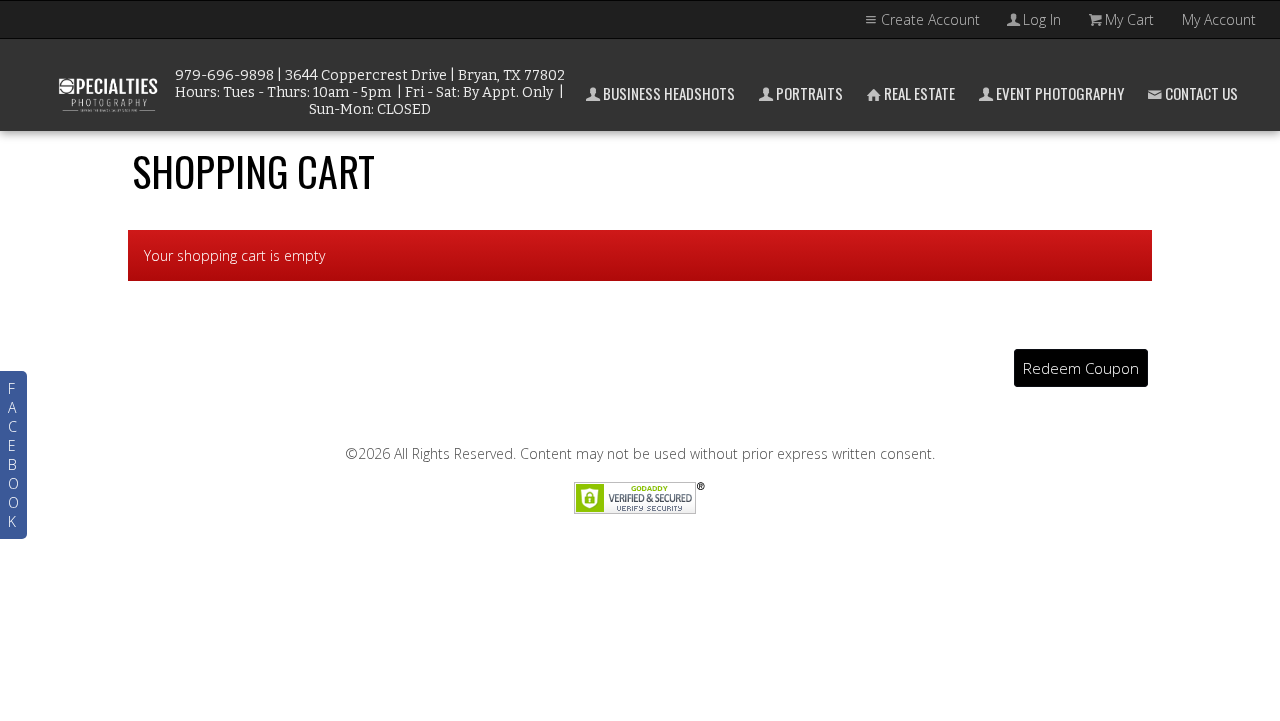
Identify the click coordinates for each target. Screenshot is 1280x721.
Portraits (809, 93)
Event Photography (1060, 93)
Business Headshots (669, 93)
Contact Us (1201, 93)
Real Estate (919, 93)
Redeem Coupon (1081, 368)
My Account (1219, 19)
